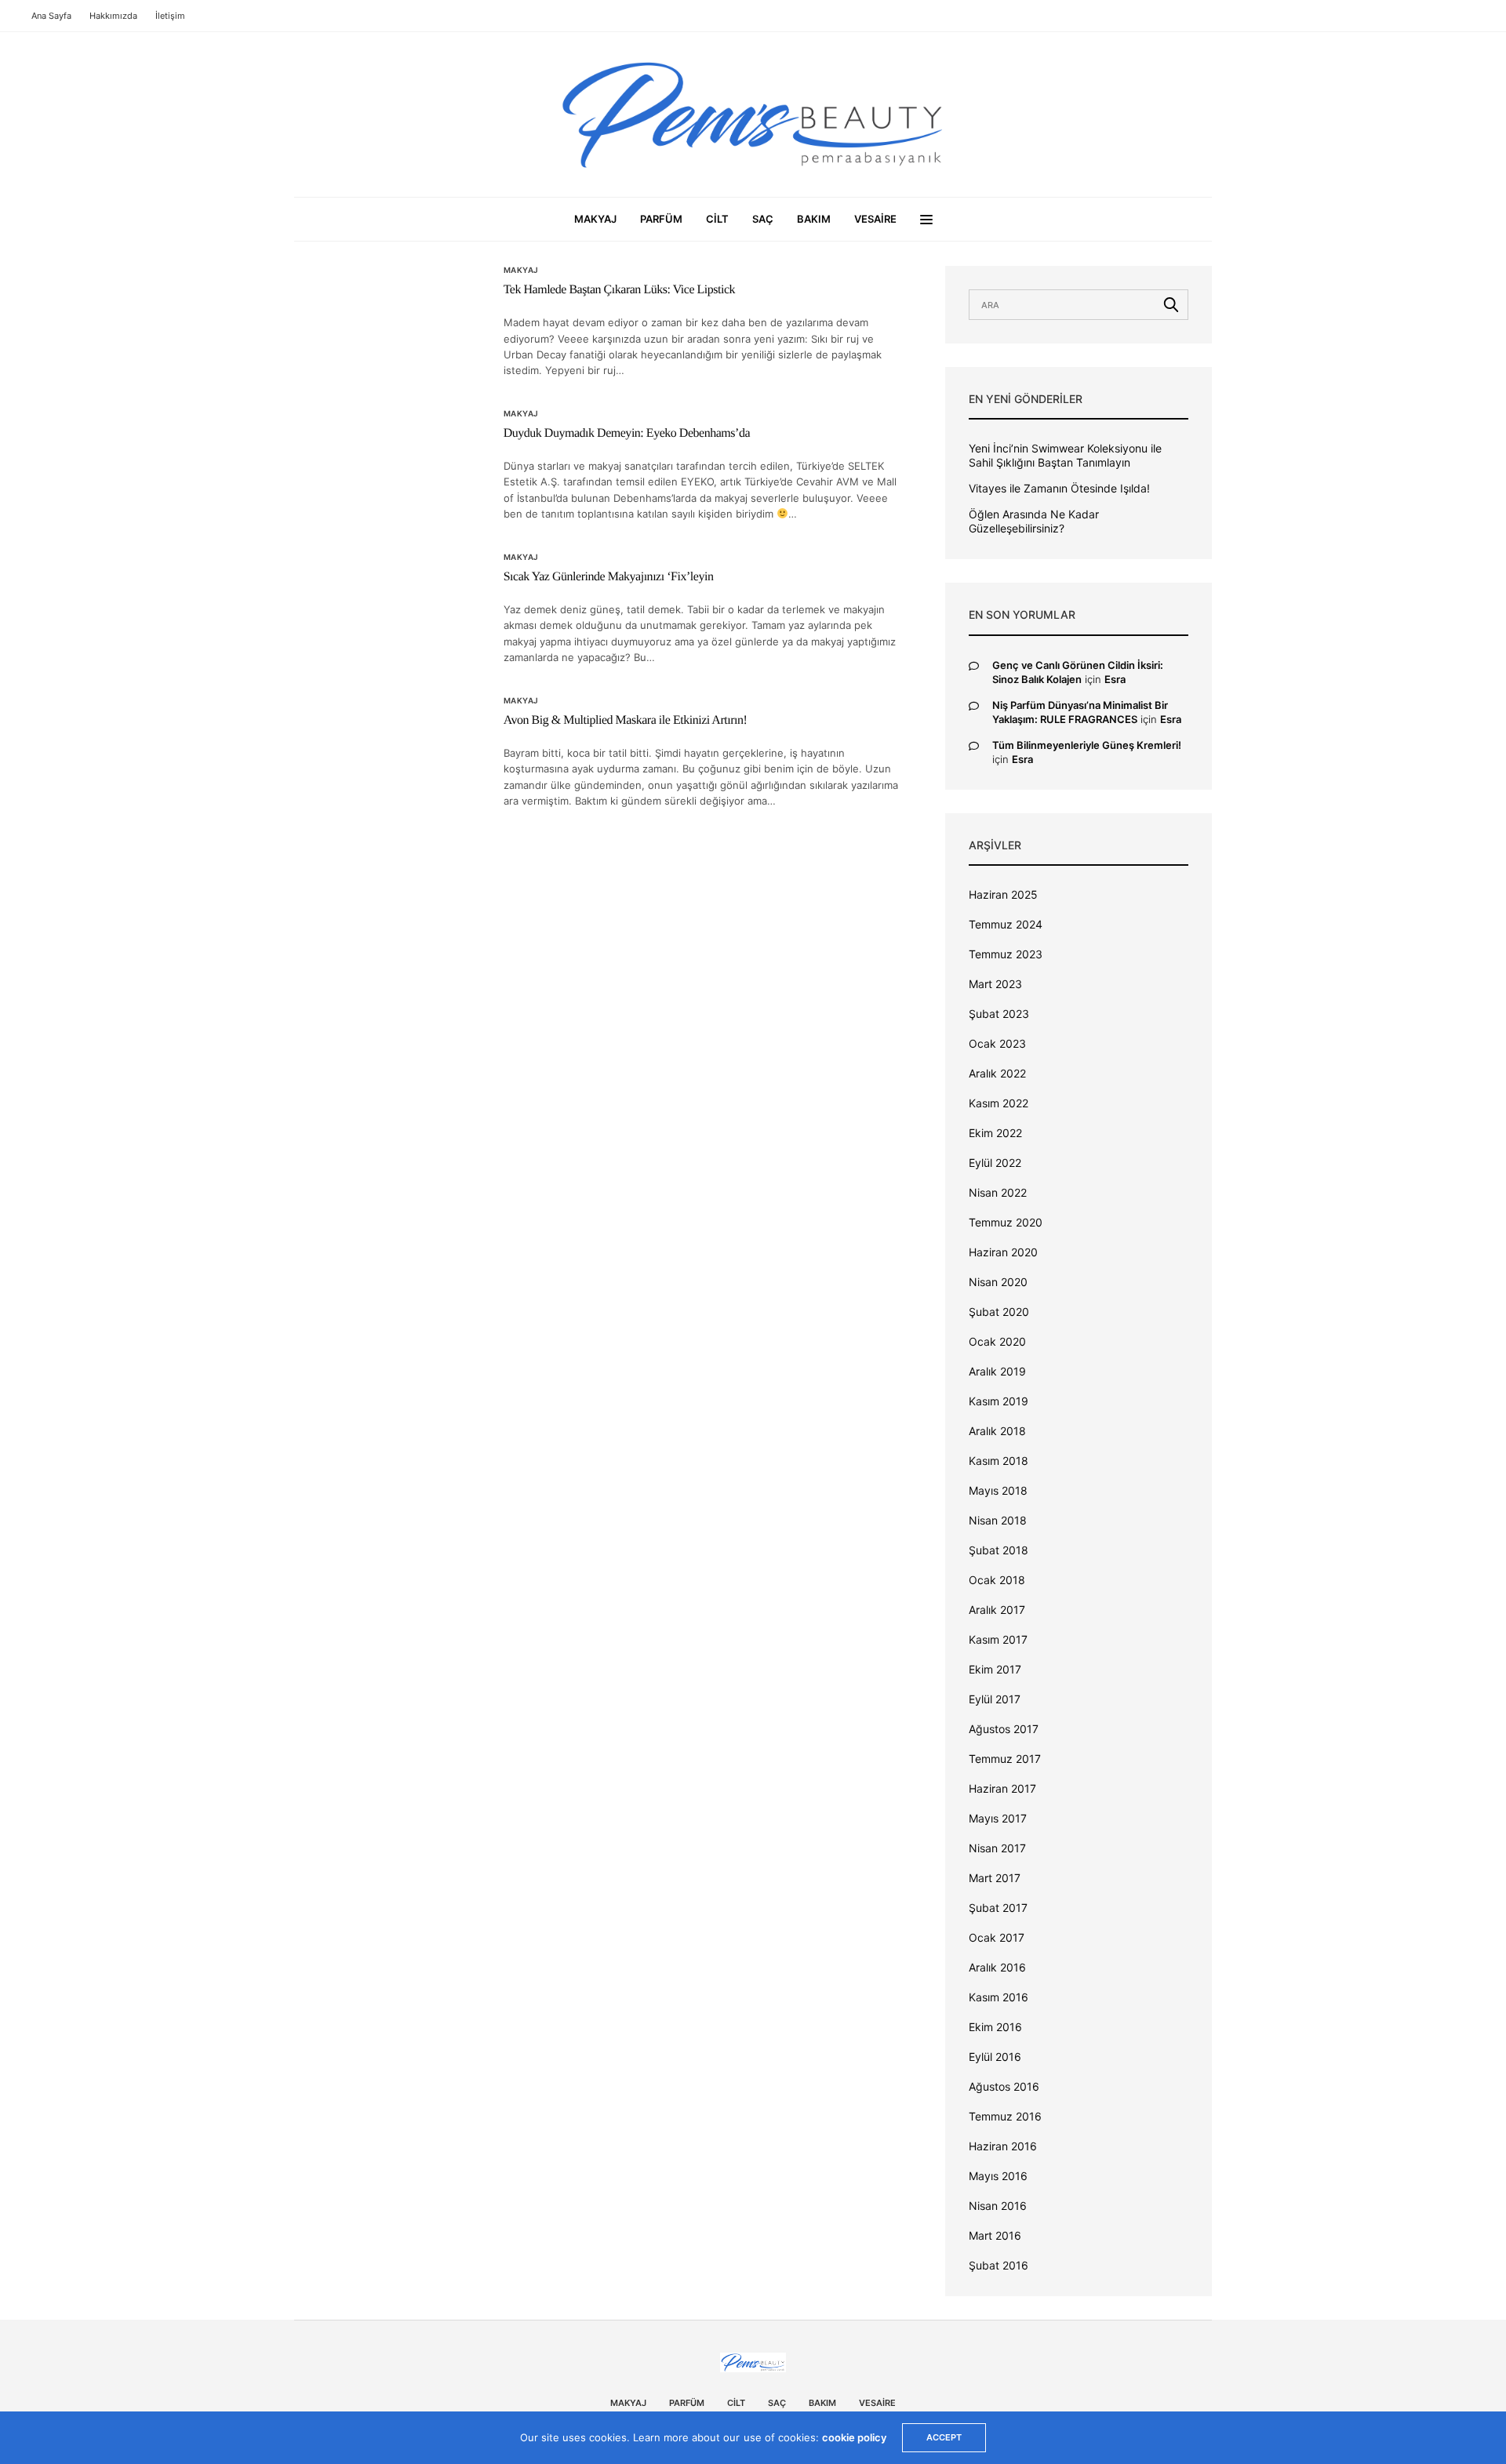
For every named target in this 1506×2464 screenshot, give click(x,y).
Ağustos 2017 (1004, 1729)
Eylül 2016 (995, 2057)
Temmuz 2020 (1006, 1222)
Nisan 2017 (997, 1848)
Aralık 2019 (997, 1371)
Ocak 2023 (997, 1043)
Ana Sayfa (51, 16)
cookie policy (854, 2437)
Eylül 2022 (995, 1163)
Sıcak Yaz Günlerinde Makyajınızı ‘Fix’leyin (609, 577)
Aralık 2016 (997, 1967)
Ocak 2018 (997, 1580)
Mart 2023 (995, 984)
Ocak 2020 (997, 1341)
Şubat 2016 (999, 2265)
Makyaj (595, 219)
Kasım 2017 (998, 1639)
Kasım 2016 (999, 1997)
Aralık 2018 (997, 1431)
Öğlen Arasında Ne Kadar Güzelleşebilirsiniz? (1034, 521)
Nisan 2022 (998, 1192)
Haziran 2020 (1003, 1252)
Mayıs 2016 (998, 2176)
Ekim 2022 (995, 1133)
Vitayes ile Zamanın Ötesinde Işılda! (1059, 488)
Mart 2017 (995, 1878)
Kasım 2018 (999, 1461)
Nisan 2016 (998, 2206)
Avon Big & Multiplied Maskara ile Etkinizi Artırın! (626, 720)
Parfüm (661, 219)
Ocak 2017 (997, 1937)
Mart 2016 (995, 2235)
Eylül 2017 (995, 1699)
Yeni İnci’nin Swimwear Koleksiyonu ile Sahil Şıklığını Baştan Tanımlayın (1065, 455)
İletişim (170, 16)
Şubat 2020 (999, 1312)
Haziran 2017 (1002, 1788)
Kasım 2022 (999, 1103)
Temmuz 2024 (1006, 924)
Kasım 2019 (999, 1401)
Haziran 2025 (1003, 894)
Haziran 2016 (1003, 2146)
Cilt (717, 219)
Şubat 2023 (999, 1014)
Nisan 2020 (998, 1282)
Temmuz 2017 (1005, 1759)
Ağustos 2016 (1004, 2086)
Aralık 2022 (997, 1073)
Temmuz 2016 (1005, 2116)
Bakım (814, 219)
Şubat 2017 (998, 1908)
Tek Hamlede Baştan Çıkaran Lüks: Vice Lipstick (619, 290)
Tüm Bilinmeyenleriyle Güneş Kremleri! (1087, 745)
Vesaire (875, 219)
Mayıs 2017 (998, 1818)
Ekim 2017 (995, 1669)
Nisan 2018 (998, 1520)
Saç (763, 219)
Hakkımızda (113, 16)
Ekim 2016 (995, 2027)
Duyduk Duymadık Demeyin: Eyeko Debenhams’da (627, 433)
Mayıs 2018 (998, 1490)
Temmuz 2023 (1006, 954)
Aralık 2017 (997, 1610)
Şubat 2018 (999, 1550)
